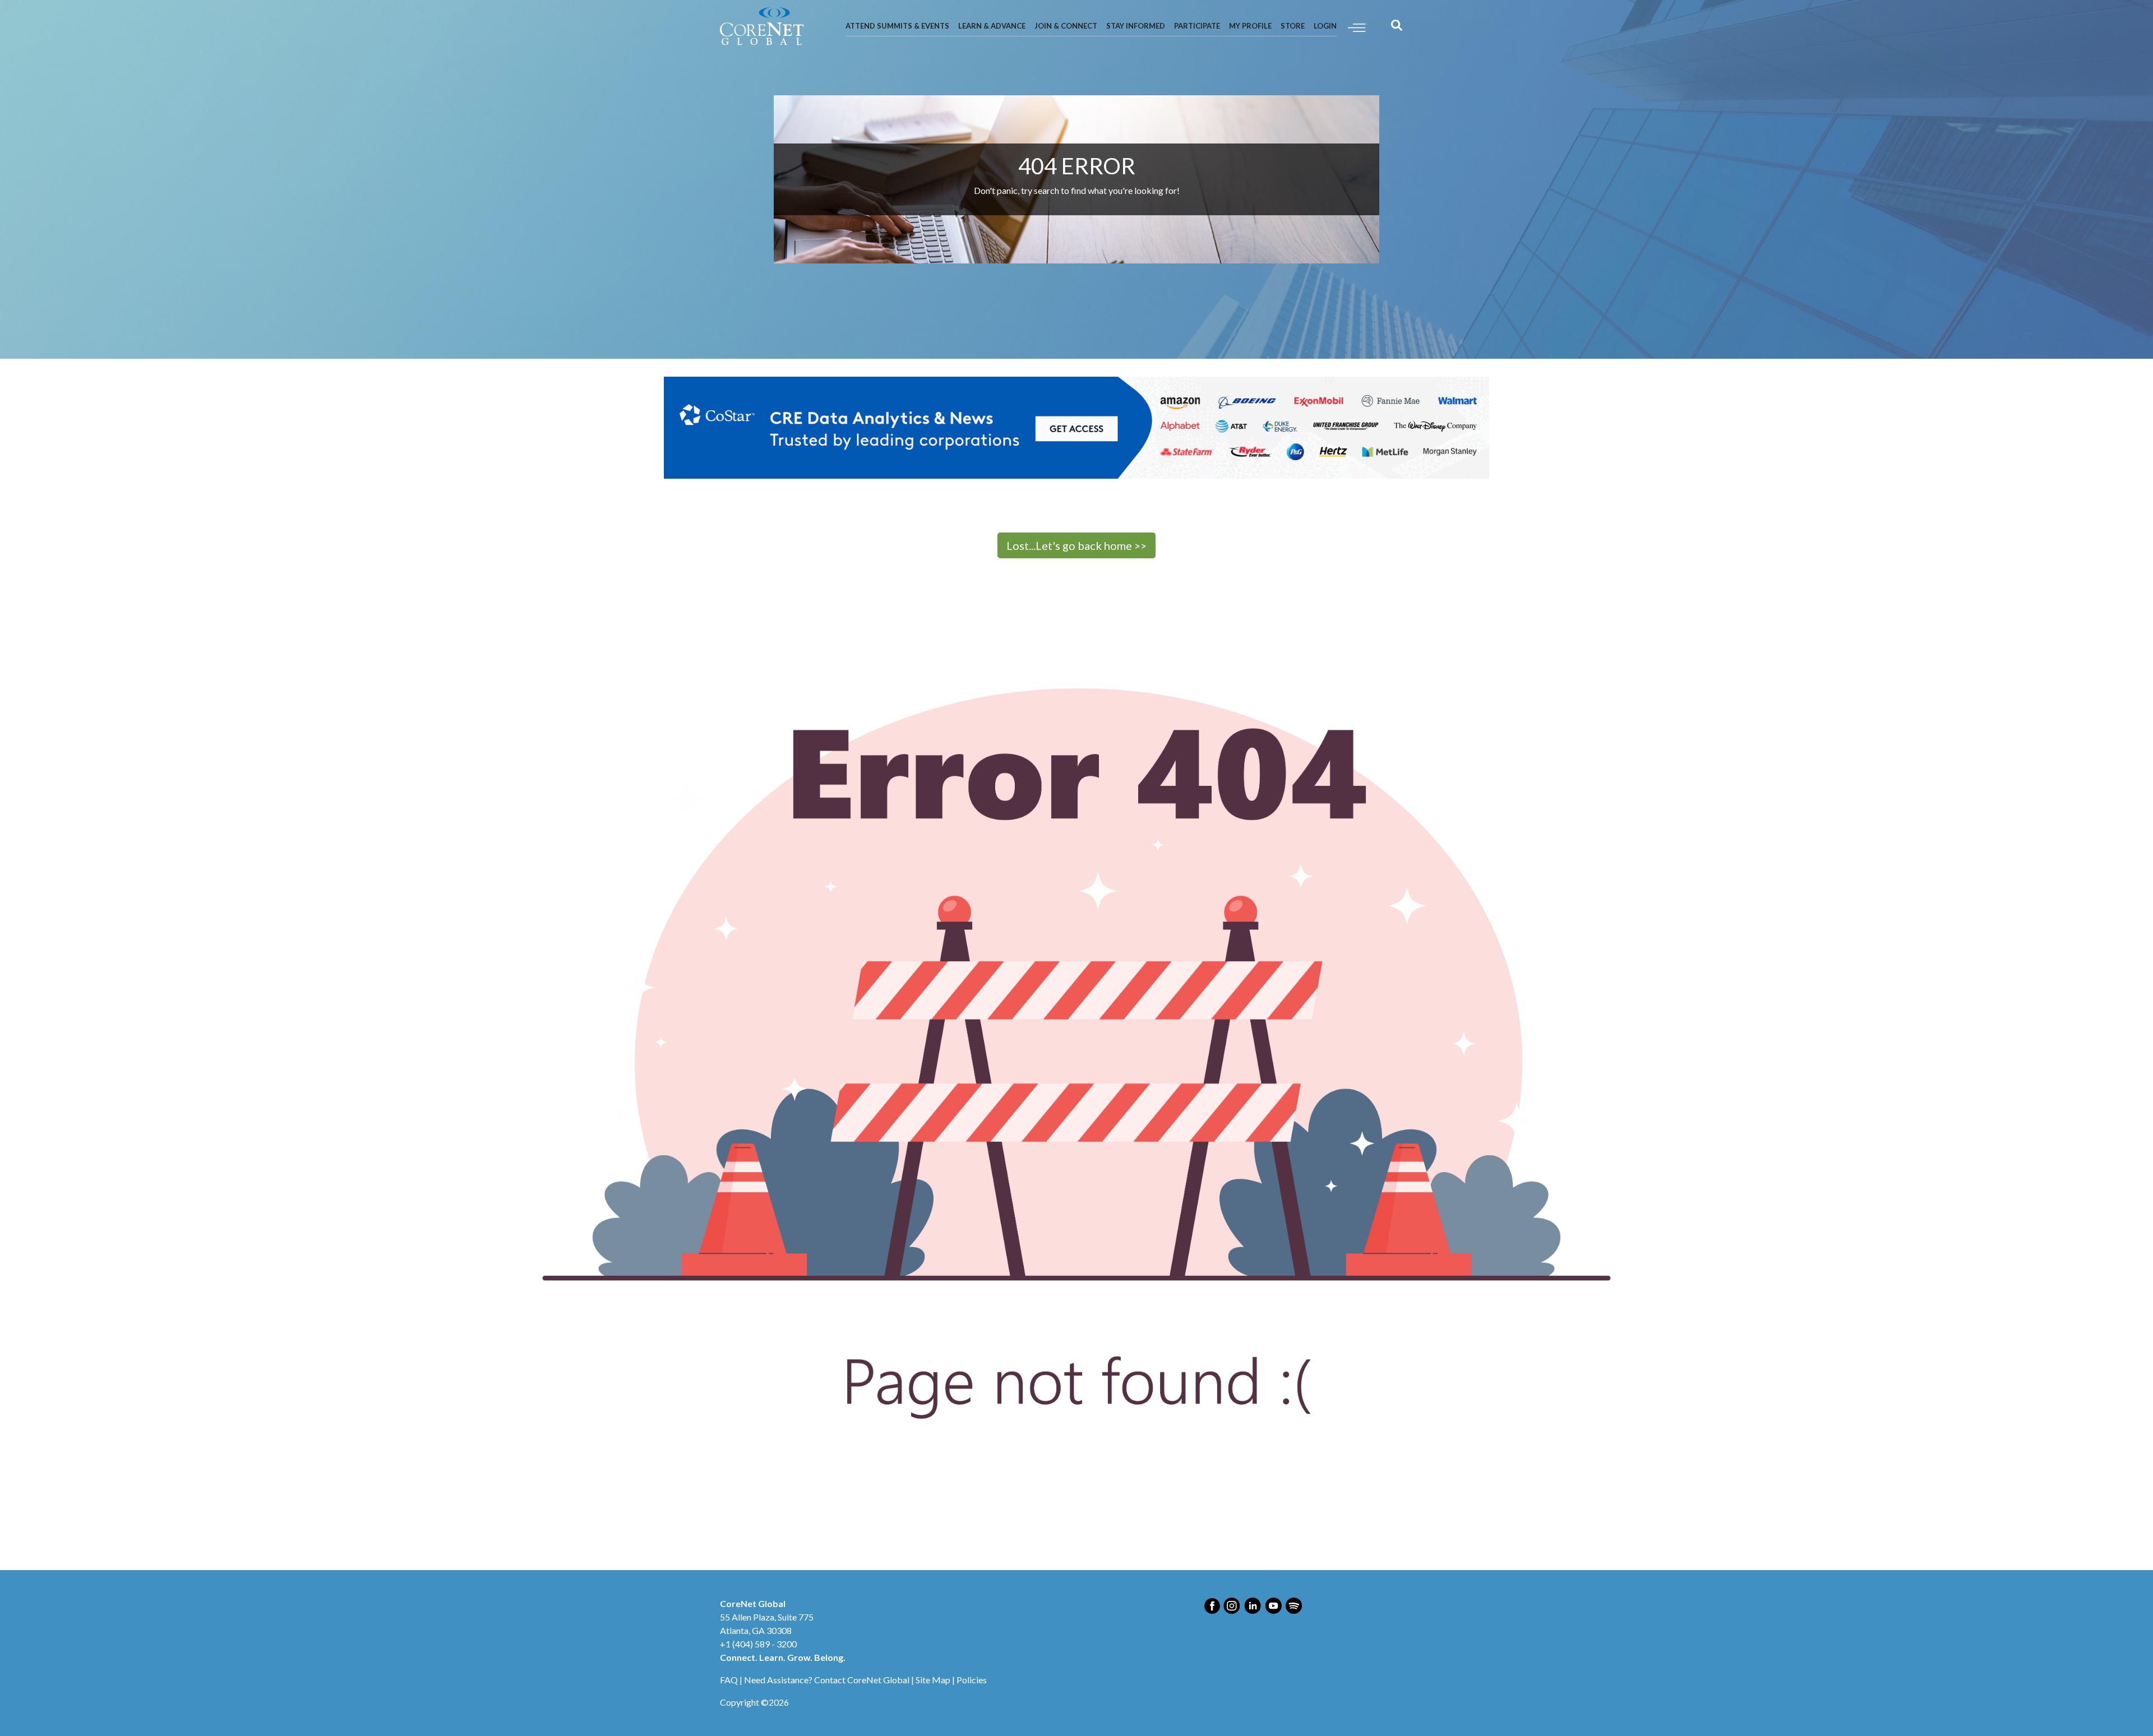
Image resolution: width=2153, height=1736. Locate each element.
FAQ (729, 1680)
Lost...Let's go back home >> (1076, 545)
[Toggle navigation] (1357, 27)
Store (1293, 26)
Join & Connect (1066, 26)
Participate (1197, 26)
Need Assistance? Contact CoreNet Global (827, 1680)
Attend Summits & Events (897, 26)
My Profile (1250, 26)
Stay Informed (1136, 26)
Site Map (933, 1680)
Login (1325, 26)
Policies (972, 1680)
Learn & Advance (992, 26)
